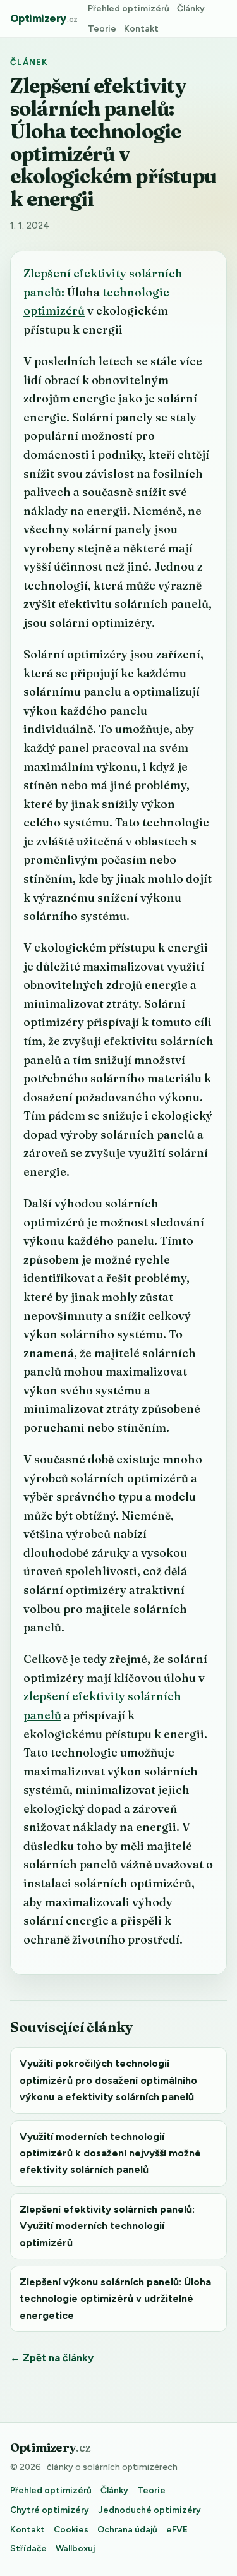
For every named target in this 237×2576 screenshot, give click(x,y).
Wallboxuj (75, 2548)
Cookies (71, 2529)
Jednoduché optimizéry (149, 2510)
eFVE (177, 2529)
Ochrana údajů (127, 2529)
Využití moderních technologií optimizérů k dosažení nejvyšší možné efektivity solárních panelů (110, 2153)
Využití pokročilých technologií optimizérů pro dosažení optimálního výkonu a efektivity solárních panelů (108, 2080)
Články (191, 8)
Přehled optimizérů (129, 8)
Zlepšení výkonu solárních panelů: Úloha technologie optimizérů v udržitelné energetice (115, 2299)
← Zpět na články (52, 2358)
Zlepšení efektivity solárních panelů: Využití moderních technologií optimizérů (107, 2226)
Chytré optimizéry (50, 2510)
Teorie (102, 28)
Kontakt (141, 28)
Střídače (28, 2548)
